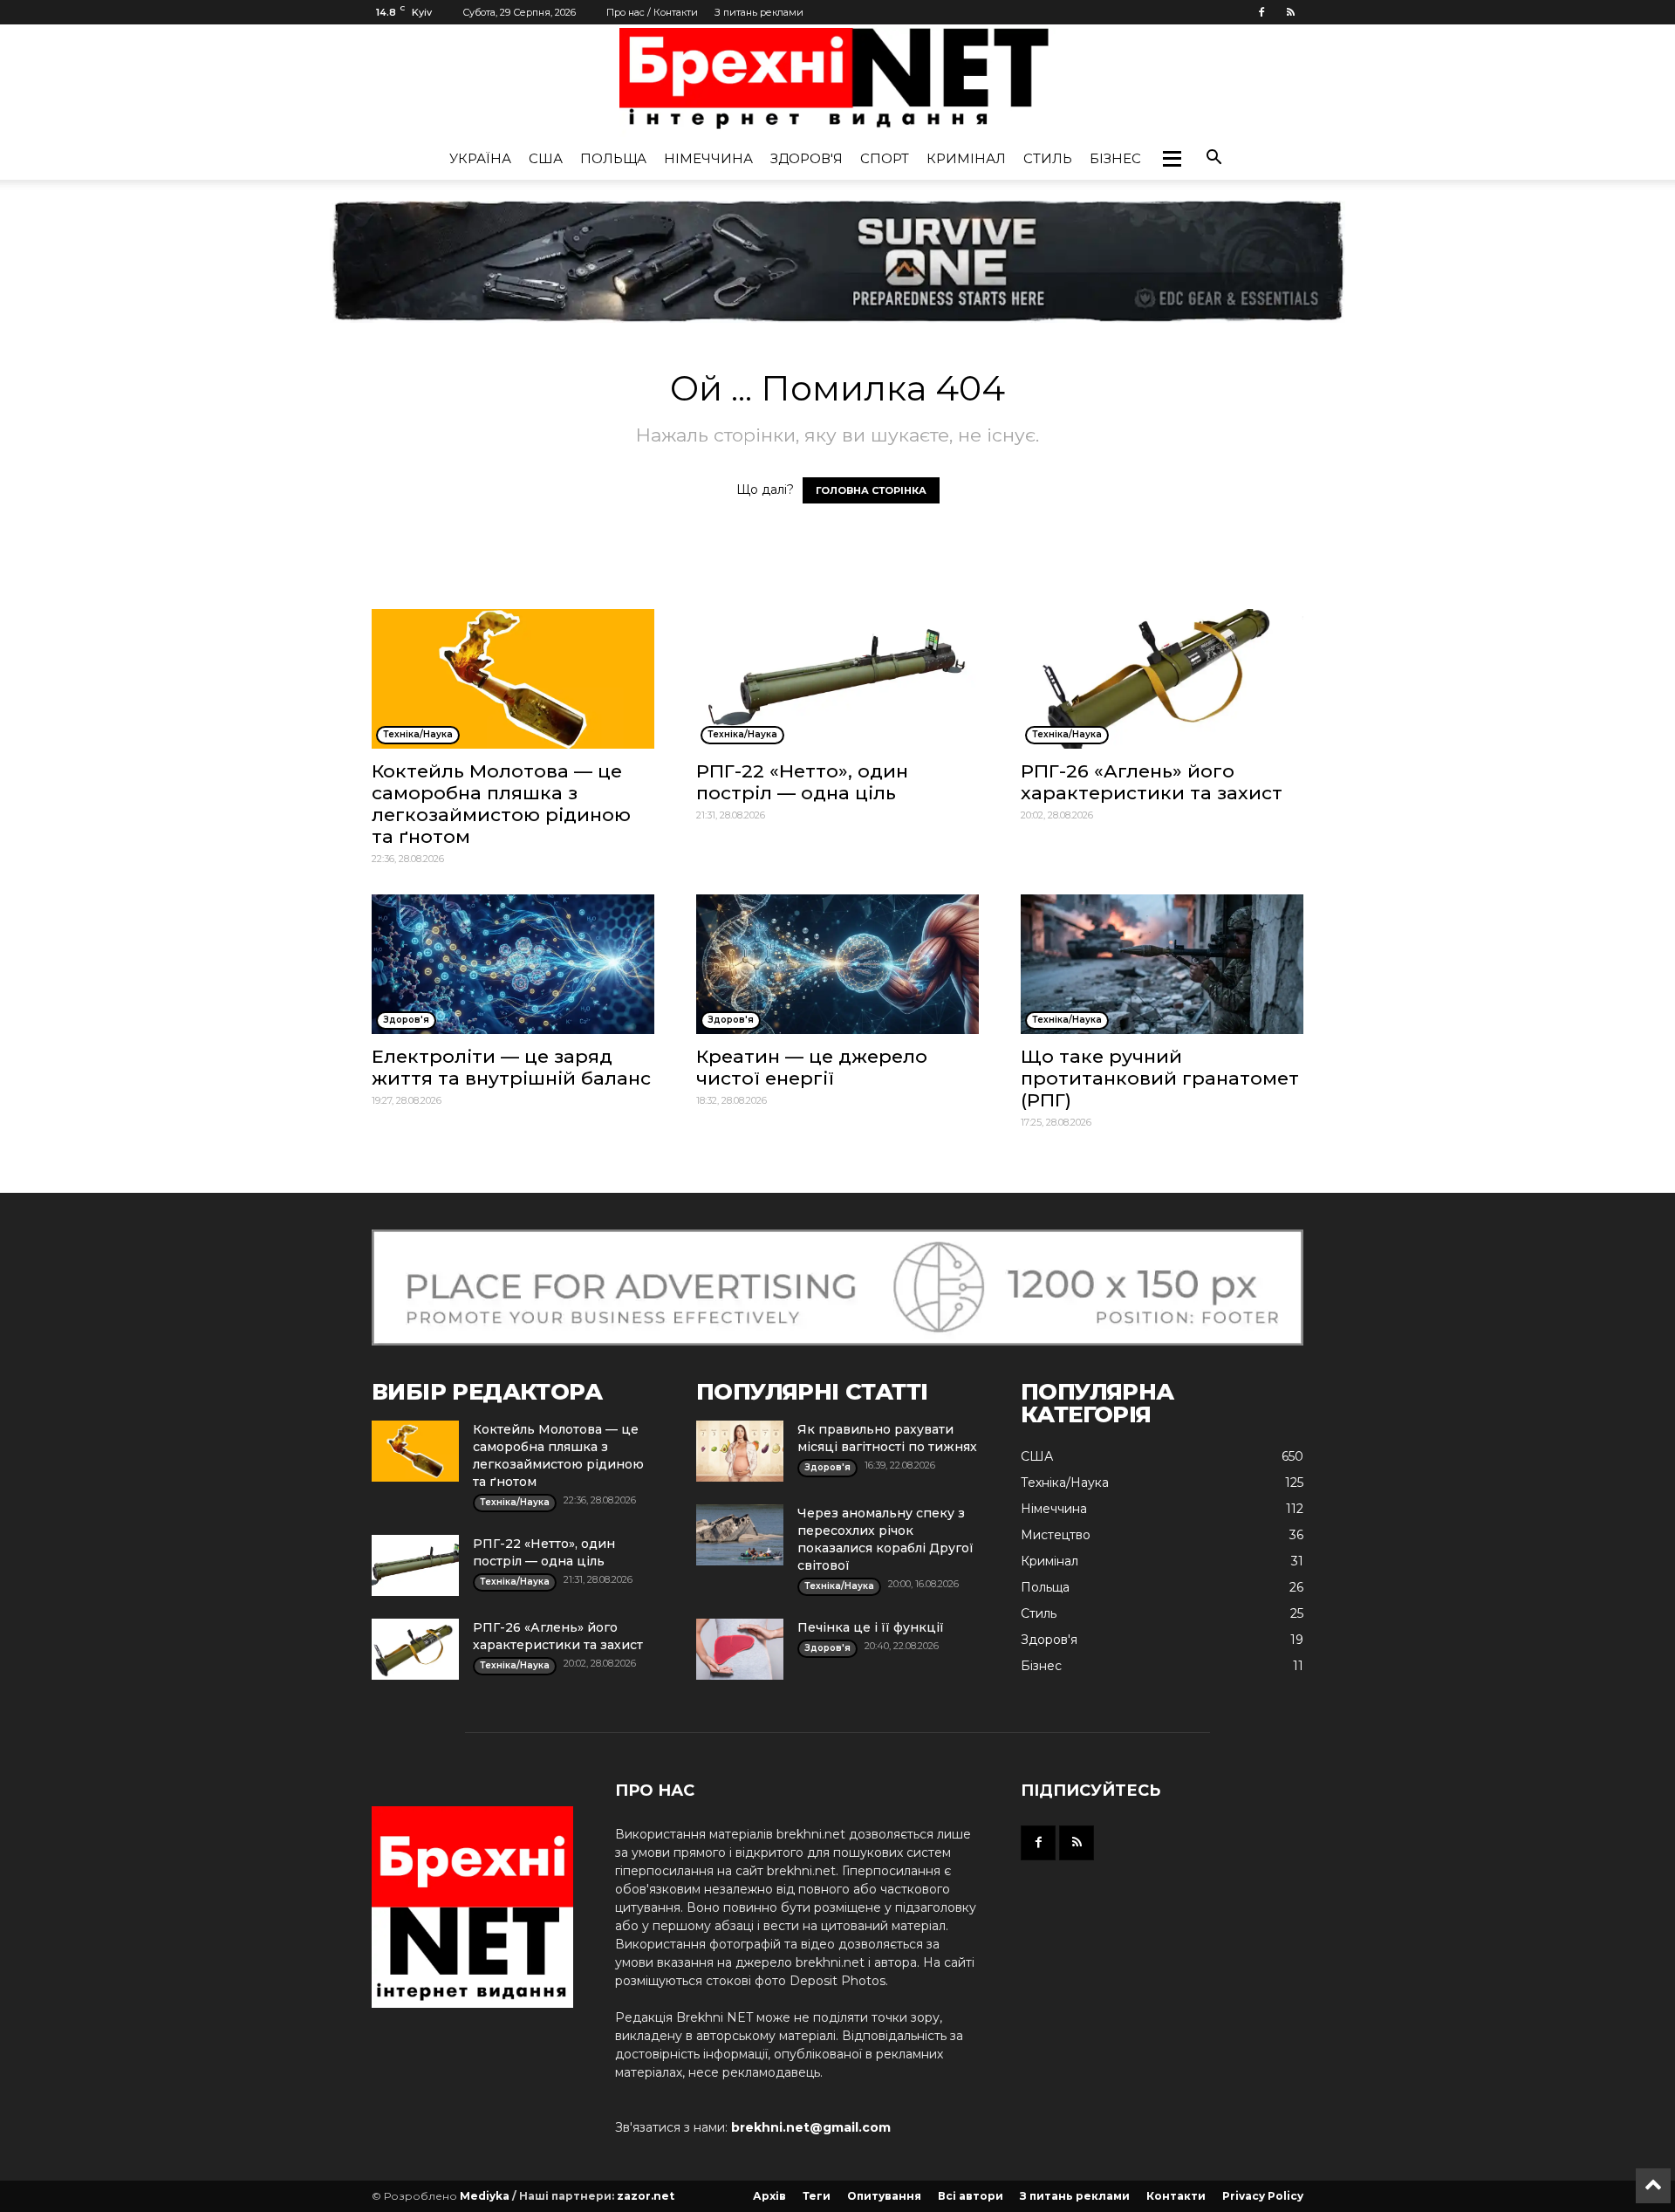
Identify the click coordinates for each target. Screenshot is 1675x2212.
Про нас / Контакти (652, 12)
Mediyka (485, 2196)
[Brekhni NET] (837, 82)
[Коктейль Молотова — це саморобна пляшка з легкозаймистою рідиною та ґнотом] (513, 679)
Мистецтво (1056, 1535)
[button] (1172, 159)
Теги (817, 2196)
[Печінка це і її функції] (740, 1649)
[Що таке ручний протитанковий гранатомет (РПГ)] (1162, 964)
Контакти (1176, 2196)
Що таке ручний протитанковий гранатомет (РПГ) (1160, 1078)
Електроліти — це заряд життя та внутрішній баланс (511, 1067)
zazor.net (646, 2196)
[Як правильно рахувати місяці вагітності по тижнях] (740, 1451)
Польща (613, 158)
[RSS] (1290, 12)
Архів (769, 2196)
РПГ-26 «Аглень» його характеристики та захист (1152, 782)
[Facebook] (1261, 12)
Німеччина (708, 158)
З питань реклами (759, 12)
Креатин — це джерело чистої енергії (812, 1067)
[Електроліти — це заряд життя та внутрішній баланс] (513, 964)
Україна (480, 158)
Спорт (885, 158)
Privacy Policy (1263, 2196)
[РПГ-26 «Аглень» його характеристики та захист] (1162, 679)
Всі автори (971, 2196)
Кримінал (966, 158)
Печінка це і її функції (871, 1627)
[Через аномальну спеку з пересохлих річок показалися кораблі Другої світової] (740, 1535)
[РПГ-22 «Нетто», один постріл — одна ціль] (837, 679)
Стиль (1048, 158)
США (546, 158)
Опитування (884, 2196)
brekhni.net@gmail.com (811, 2127)
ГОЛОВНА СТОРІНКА (871, 490)
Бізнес (1115, 158)
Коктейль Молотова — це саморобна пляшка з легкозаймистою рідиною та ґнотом (501, 804)
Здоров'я (807, 158)
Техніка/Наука (1065, 1483)
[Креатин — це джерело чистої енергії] (837, 964)
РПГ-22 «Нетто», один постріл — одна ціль (802, 782)
